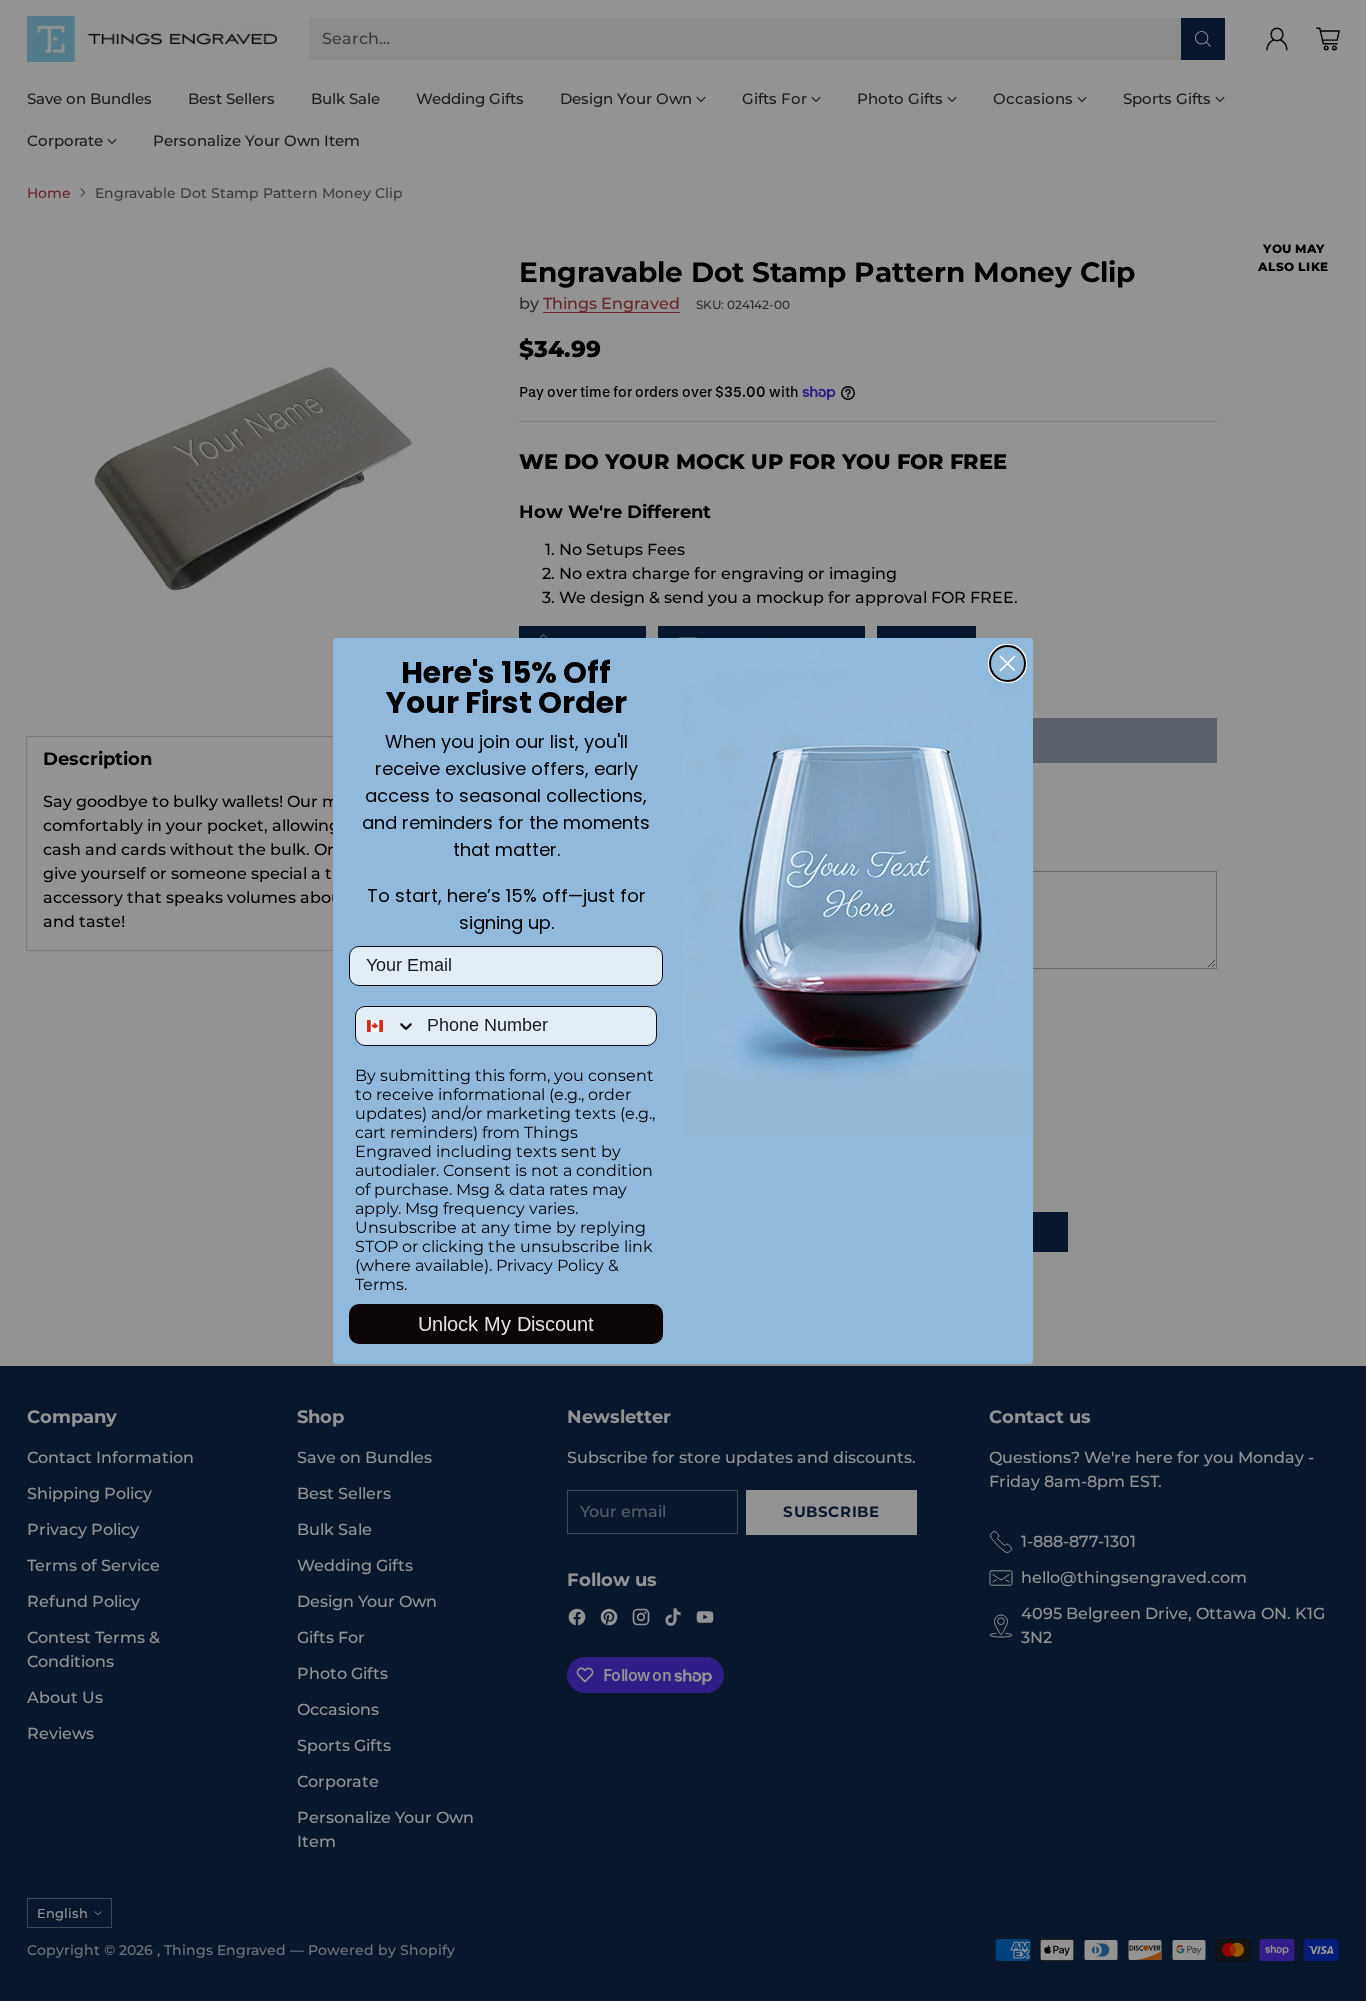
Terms (379, 1284)
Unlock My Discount (506, 1324)
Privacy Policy (550, 1265)
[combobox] (386, 1026)
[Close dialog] (1007, 663)
